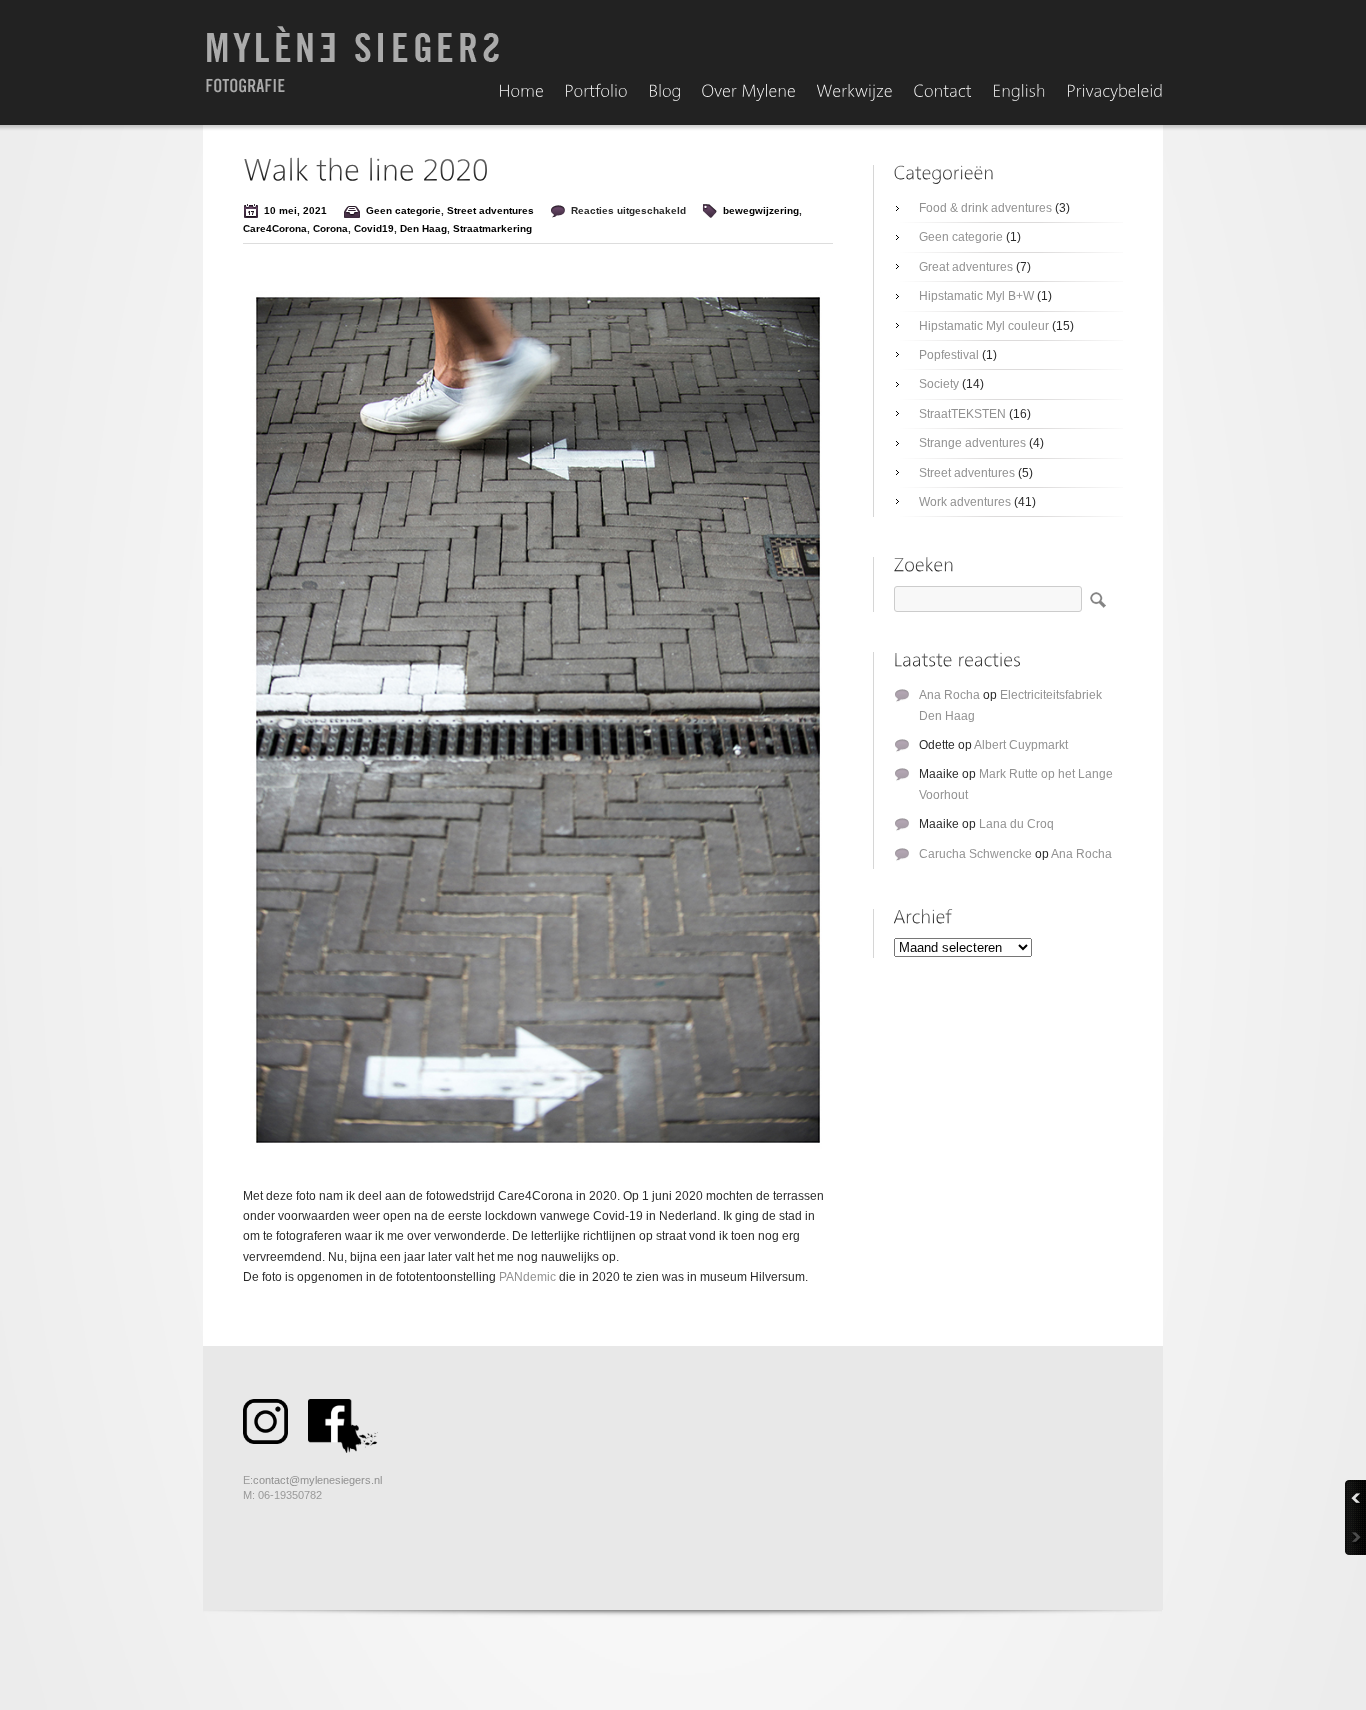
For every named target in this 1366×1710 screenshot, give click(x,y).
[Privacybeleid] (1114, 92)
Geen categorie (403, 210)
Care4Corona (275, 228)
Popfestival (949, 355)
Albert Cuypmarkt (1021, 745)
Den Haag (423, 228)
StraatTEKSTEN (962, 414)
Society (939, 384)
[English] (1019, 92)
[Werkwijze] (854, 92)
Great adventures (966, 267)
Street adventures (490, 210)
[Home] (521, 92)
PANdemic (527, 1277)
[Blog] (664, 92)
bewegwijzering (761, 210)
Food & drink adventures (985, 208)
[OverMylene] (748, 92)
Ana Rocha (949, 695)
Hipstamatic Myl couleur (984, 326)
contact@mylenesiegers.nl (317, 1480)
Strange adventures (972, 443)
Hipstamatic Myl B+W (976, 296)
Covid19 (374, 228)
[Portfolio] (596, 92)
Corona (330, 228)
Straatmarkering (492, 228)
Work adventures (965, 502)
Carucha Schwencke (975, 854)
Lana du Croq (1016, 824)
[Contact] (942, 92)
